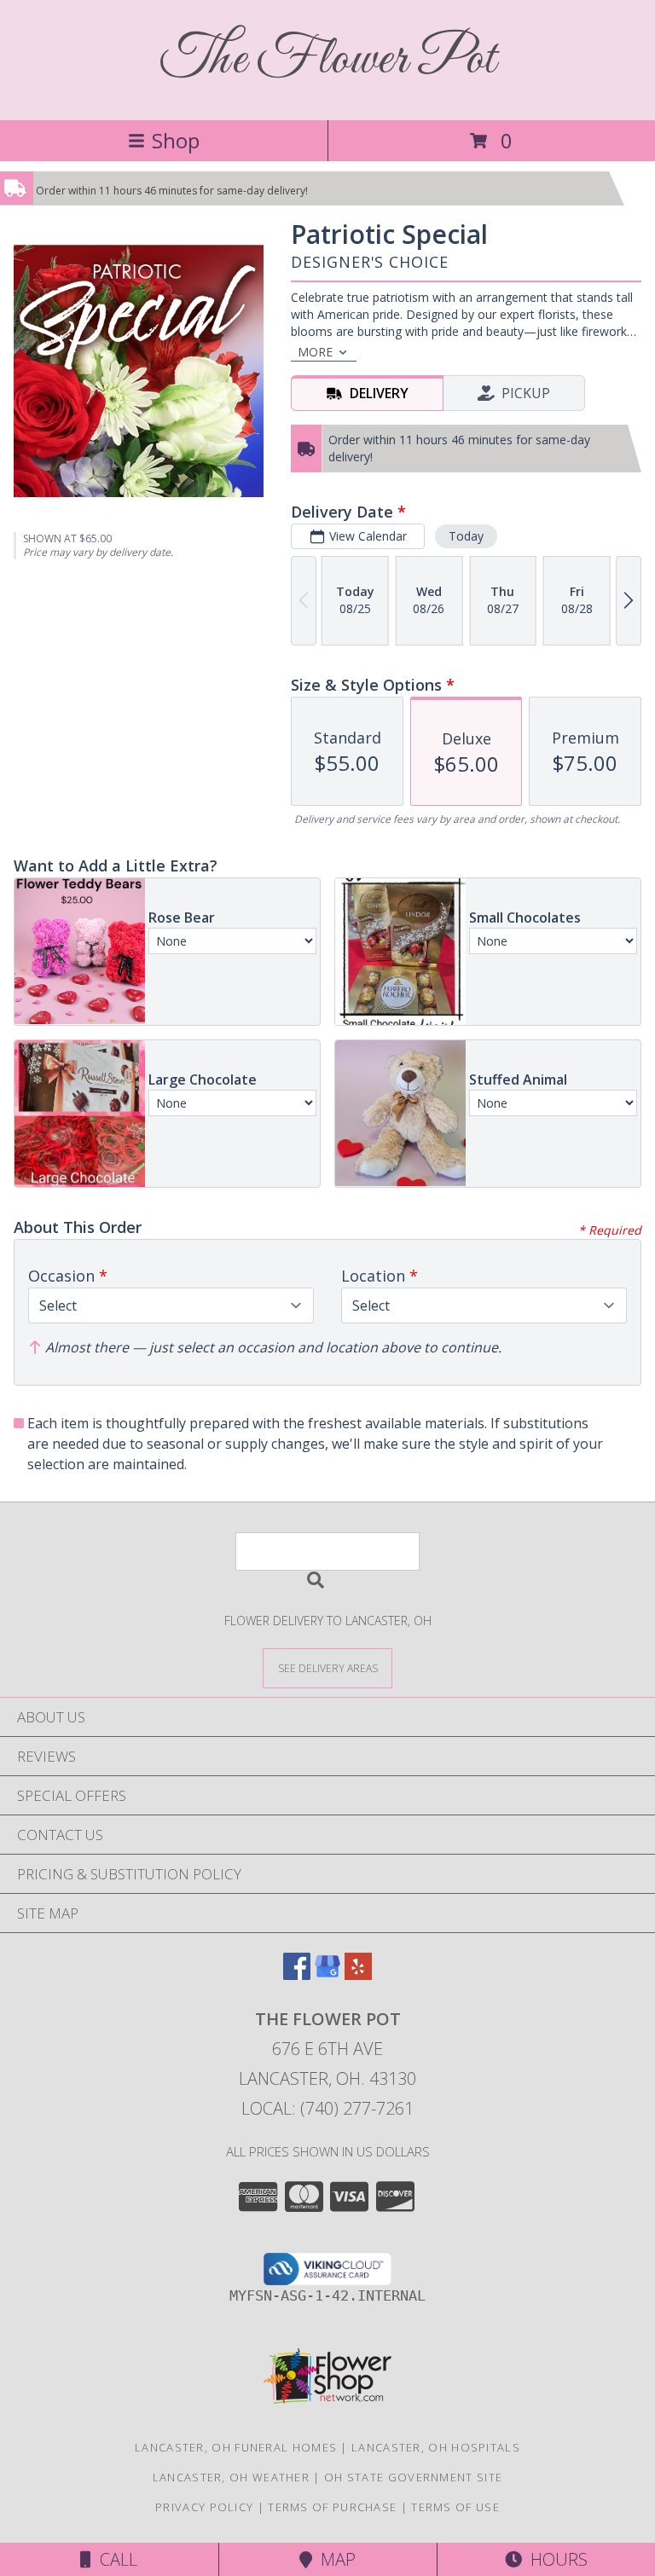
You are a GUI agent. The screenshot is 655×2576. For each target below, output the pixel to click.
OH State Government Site (413, 2477)
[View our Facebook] (297, 1974)
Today (466, 536)
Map (334, 2559)
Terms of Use (455, 2507)
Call (114, 2559)
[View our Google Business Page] (327, 1974)
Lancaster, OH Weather (231, 2477)
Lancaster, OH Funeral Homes (236, 2447)
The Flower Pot (328, 60)
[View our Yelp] (358, 1974)
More (315, 352)
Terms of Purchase (332, 2507)
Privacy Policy (204, 2507)
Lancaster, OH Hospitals (436, 2447)
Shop (176, 140)
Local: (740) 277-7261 (327, 2108)
